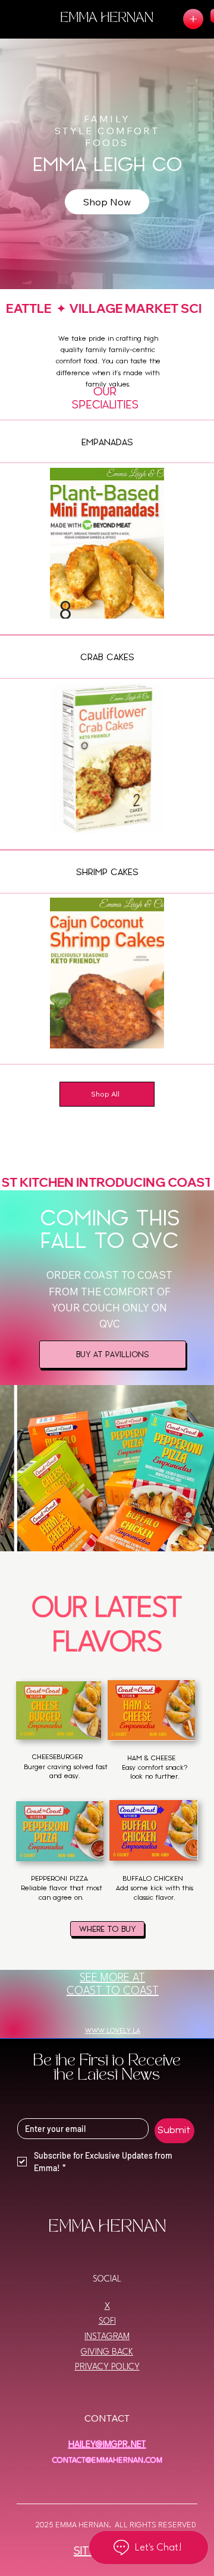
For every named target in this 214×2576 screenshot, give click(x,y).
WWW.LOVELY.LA (113, 2031)
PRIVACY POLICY (107, 2367)
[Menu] (193, 19)
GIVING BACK (107, 2352)
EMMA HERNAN (107, 19)
